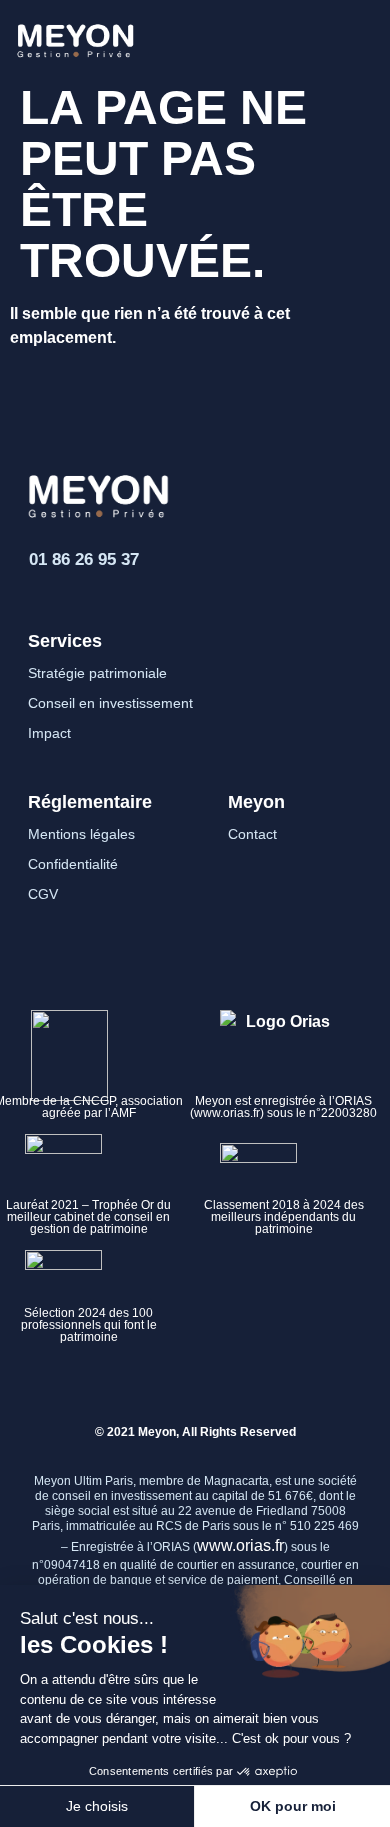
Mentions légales (81, 834)
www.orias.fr (240, 1545)
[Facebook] (195, 1384)
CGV (43, 894)
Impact (49, 733)
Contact (252, 834)
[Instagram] (240, 1384)
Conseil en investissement (110, 703)
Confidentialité (73, 864)
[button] (357, 37)
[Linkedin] (150, 1384)
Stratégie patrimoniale (97, 673)
